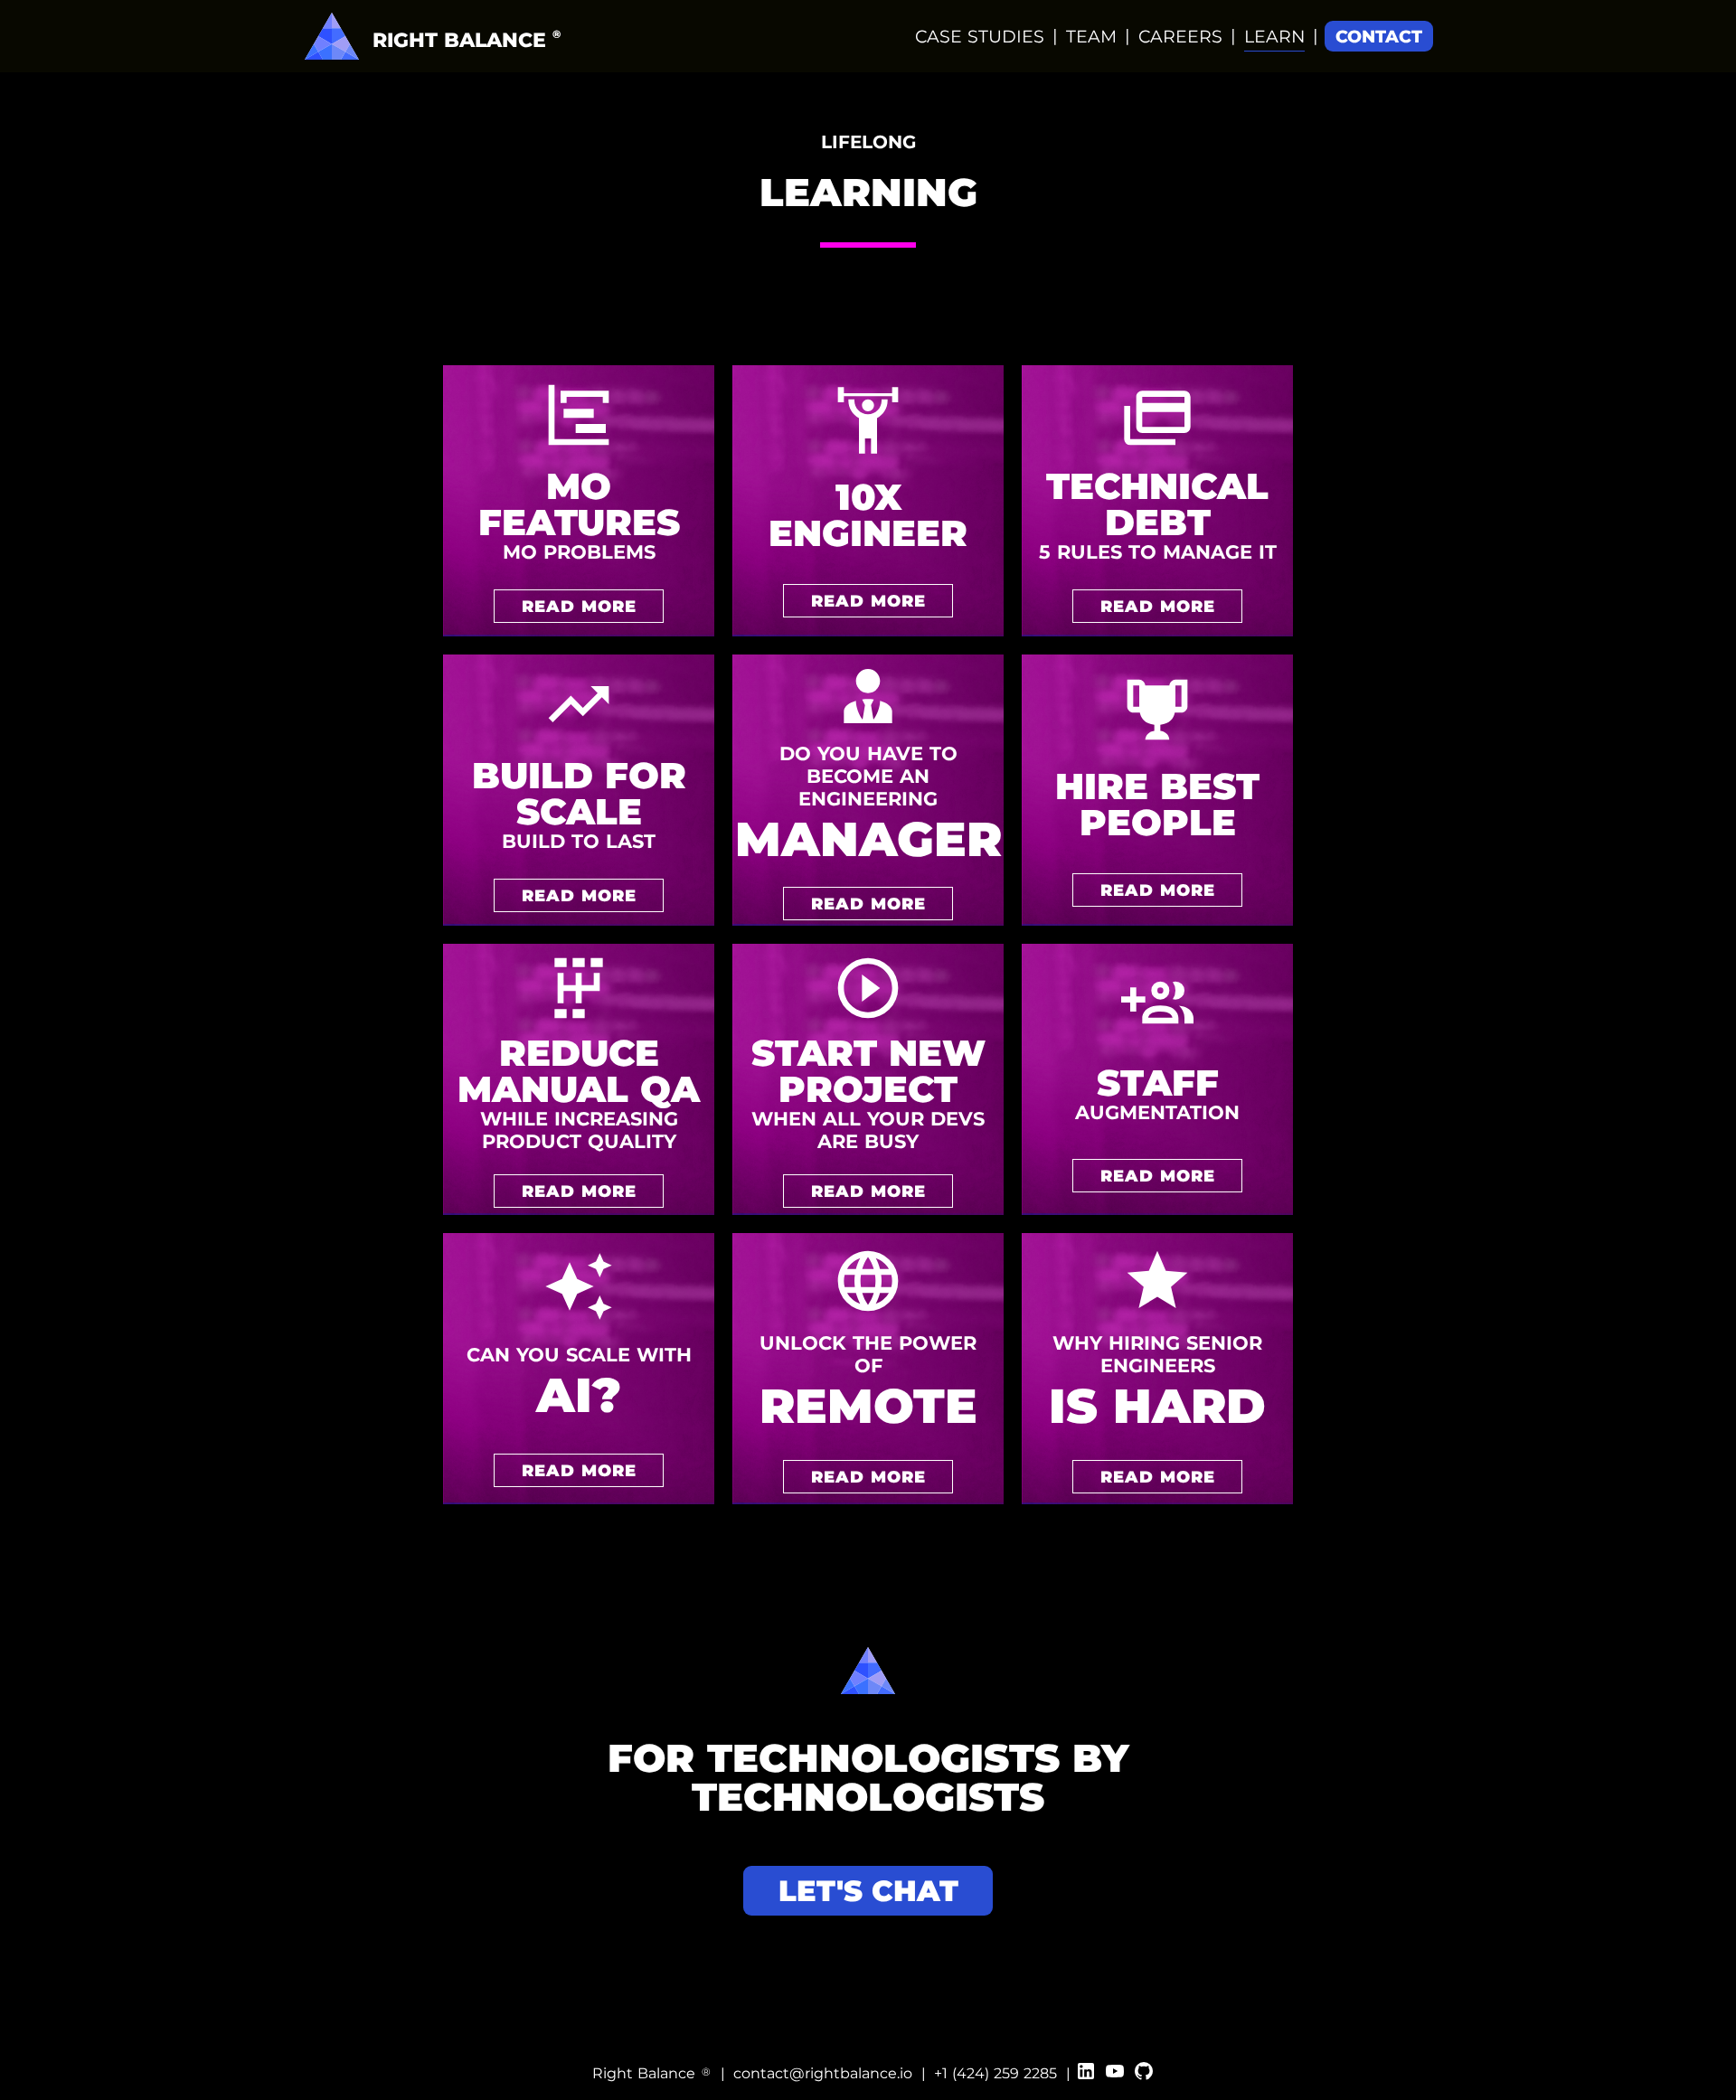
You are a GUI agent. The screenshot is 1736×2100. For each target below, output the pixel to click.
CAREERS (1180, 37)
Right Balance (651, 2073)
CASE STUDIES (980, 37)
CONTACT (1379, 37)
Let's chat (868, 1891)
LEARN (1274, 37)
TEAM (1091, 37)
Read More (579, 606)
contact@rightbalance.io (823, 2073)
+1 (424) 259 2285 (995, 2073)
